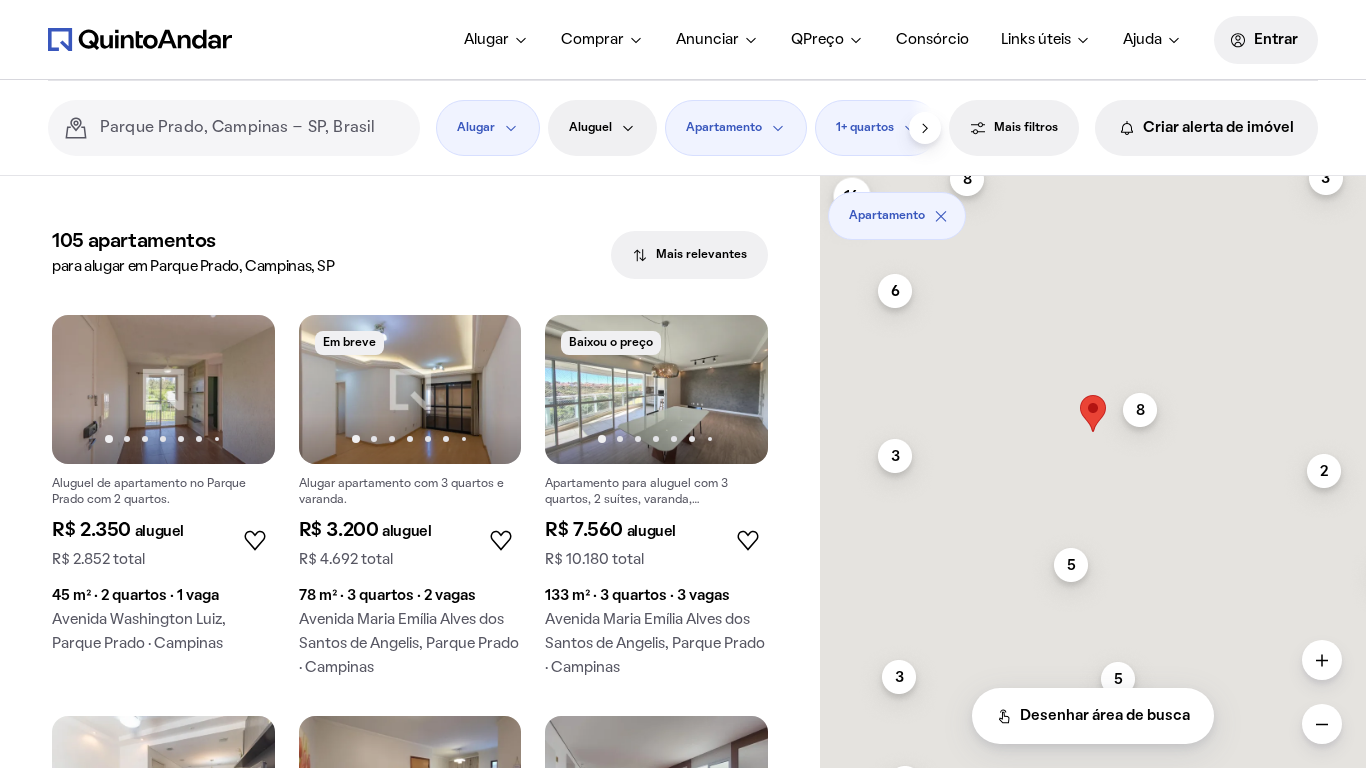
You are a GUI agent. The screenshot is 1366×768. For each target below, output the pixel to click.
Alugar (486, 40)
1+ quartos (865, 128)
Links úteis (1036, 40)
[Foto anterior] (88, 389)
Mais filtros (1026, 128)
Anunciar (707, 40)
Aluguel (590, 128)
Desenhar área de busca (1105, 716)
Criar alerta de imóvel (1218, 128)
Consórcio (932, 40)
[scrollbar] (1093, 208)
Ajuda (1142, 40)
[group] (163, 491)
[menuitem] (496, 40)
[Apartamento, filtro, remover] (941, 216)
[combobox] (252, 128)
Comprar (592, 40)
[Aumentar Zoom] (1322, 660)
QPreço (817, 40)
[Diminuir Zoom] (1322, 724)
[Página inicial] (140, 39)
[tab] (689, 255)
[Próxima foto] (239, 389)
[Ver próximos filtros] (925, 128)
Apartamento (724, 128)
